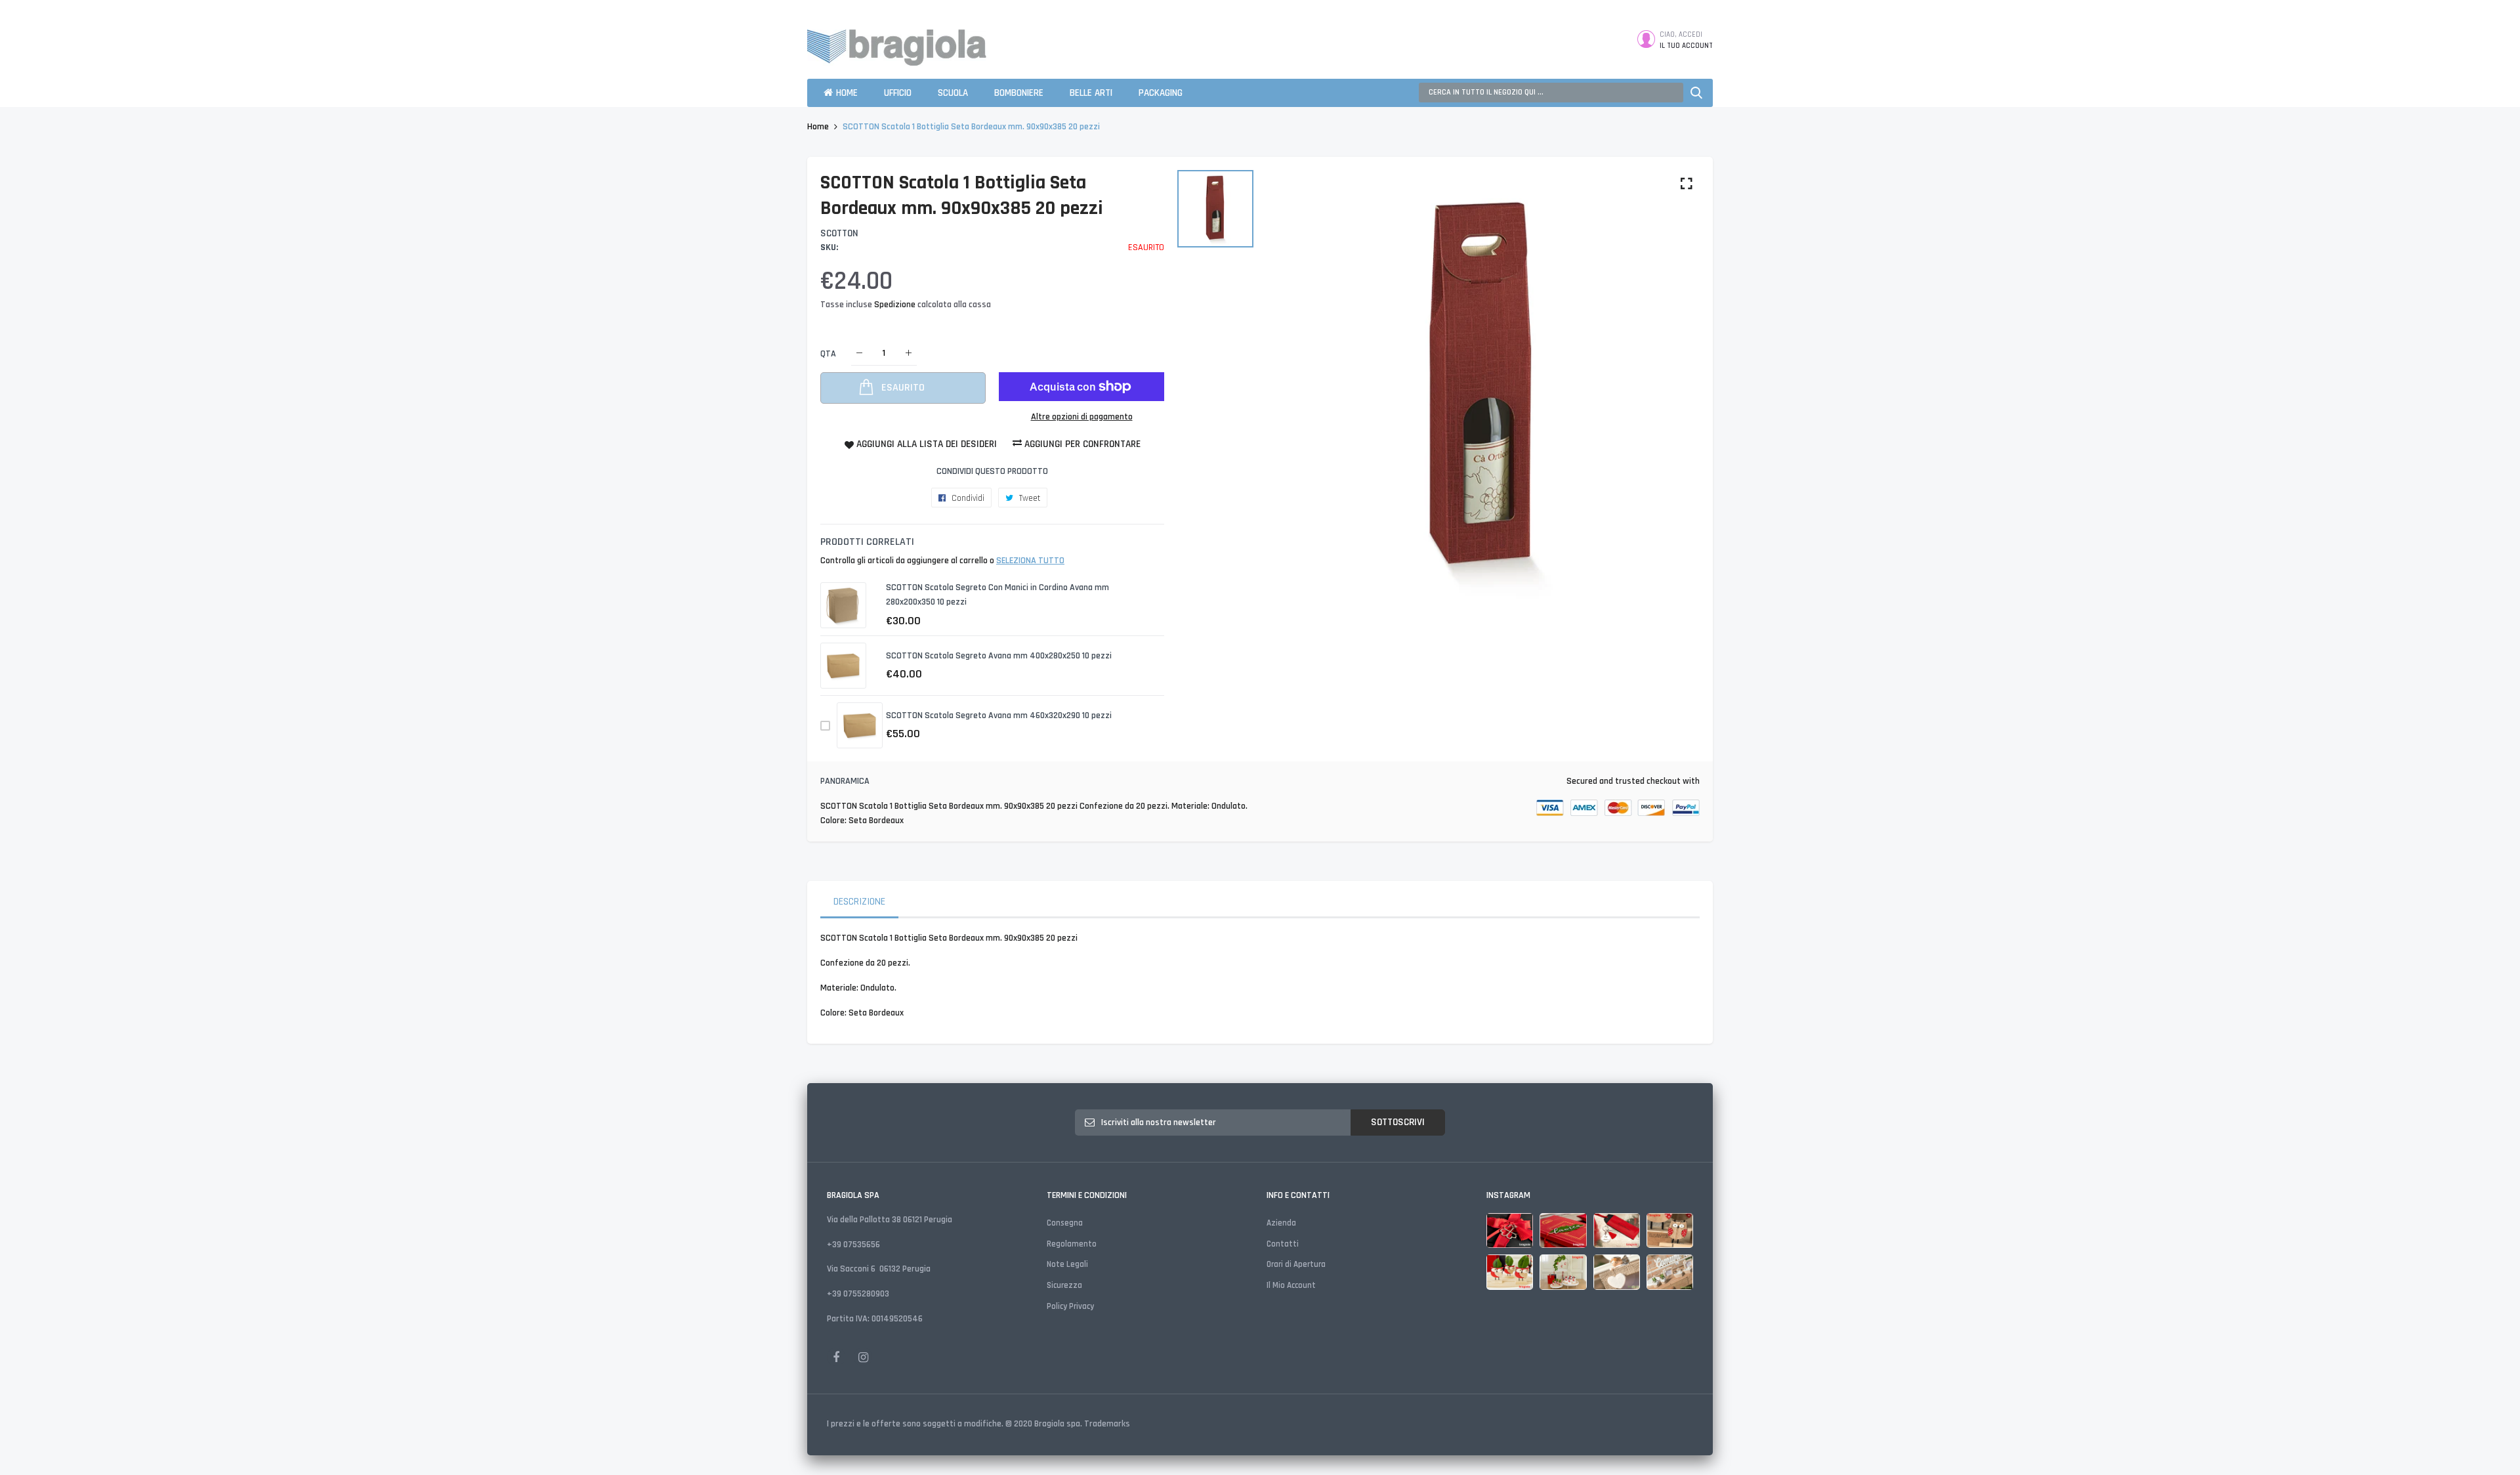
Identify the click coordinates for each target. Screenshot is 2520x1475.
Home (818, 127)
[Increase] (909, 353)
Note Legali (1067, 1264)
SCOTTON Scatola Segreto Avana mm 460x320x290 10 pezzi (999, 716)
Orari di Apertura (1296, 1264)
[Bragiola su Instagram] (863, 1357)
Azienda (1281, 1223)
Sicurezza (1064, 1285)
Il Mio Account (1291, 1285)
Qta (828, 353)
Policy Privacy (1070, 1306)
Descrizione (859, 902)
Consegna (1065, 1223)
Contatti (1283, 1244)
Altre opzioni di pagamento (1082, 417)
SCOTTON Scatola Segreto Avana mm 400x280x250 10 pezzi (999, 656)
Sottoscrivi (1398, 1122)
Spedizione (896, 305)
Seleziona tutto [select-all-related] (1030, 561)
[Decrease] (859, 353)
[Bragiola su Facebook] (836, 1357)
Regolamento (1072, 1244)
